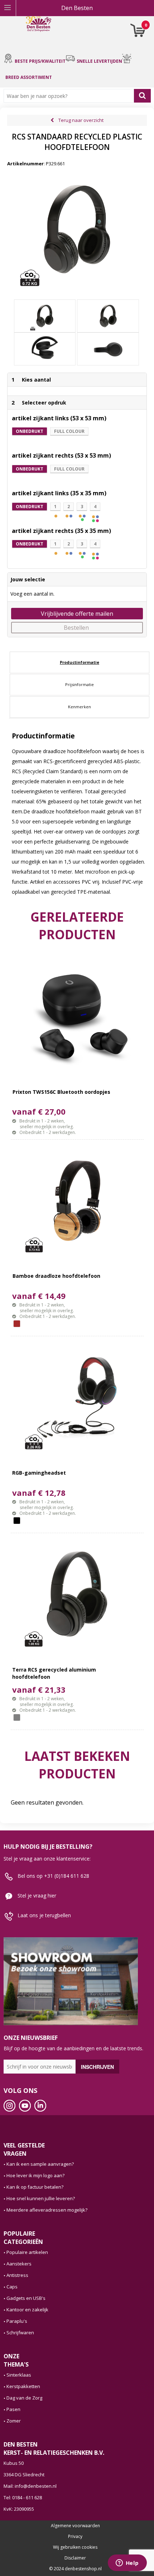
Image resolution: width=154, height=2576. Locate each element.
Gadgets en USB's (26, 2298)
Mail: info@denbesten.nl (30, 2486)
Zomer (14, 2421)
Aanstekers (19, 2264)
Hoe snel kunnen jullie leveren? (41, 2198)
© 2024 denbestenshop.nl (75, 2569)
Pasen (13, 2409)
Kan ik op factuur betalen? (35, 2187)
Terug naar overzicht (81, 120)
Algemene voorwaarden (75, 2526)
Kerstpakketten (23, 2386)
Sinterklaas (19, 2375)
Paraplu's (17, 2321)
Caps (12, 2287)
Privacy (75, 2537)
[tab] (80, 662)
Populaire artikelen (27, 2252)
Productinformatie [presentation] (80, 662)
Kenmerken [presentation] (80, 707)
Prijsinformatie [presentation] (80, 684)
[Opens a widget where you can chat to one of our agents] (127, 2563)
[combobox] (70, 96)
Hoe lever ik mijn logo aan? (35, 2175)
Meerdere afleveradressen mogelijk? (47, 2210)
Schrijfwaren (20, 2332)
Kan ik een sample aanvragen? (40, 2164)
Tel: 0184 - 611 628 (23, 2497)
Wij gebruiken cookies (75, 2547)
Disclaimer (75, 2558)
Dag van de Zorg (24, 2398)
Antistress (17, 2275)
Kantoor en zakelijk (27, 2310)
